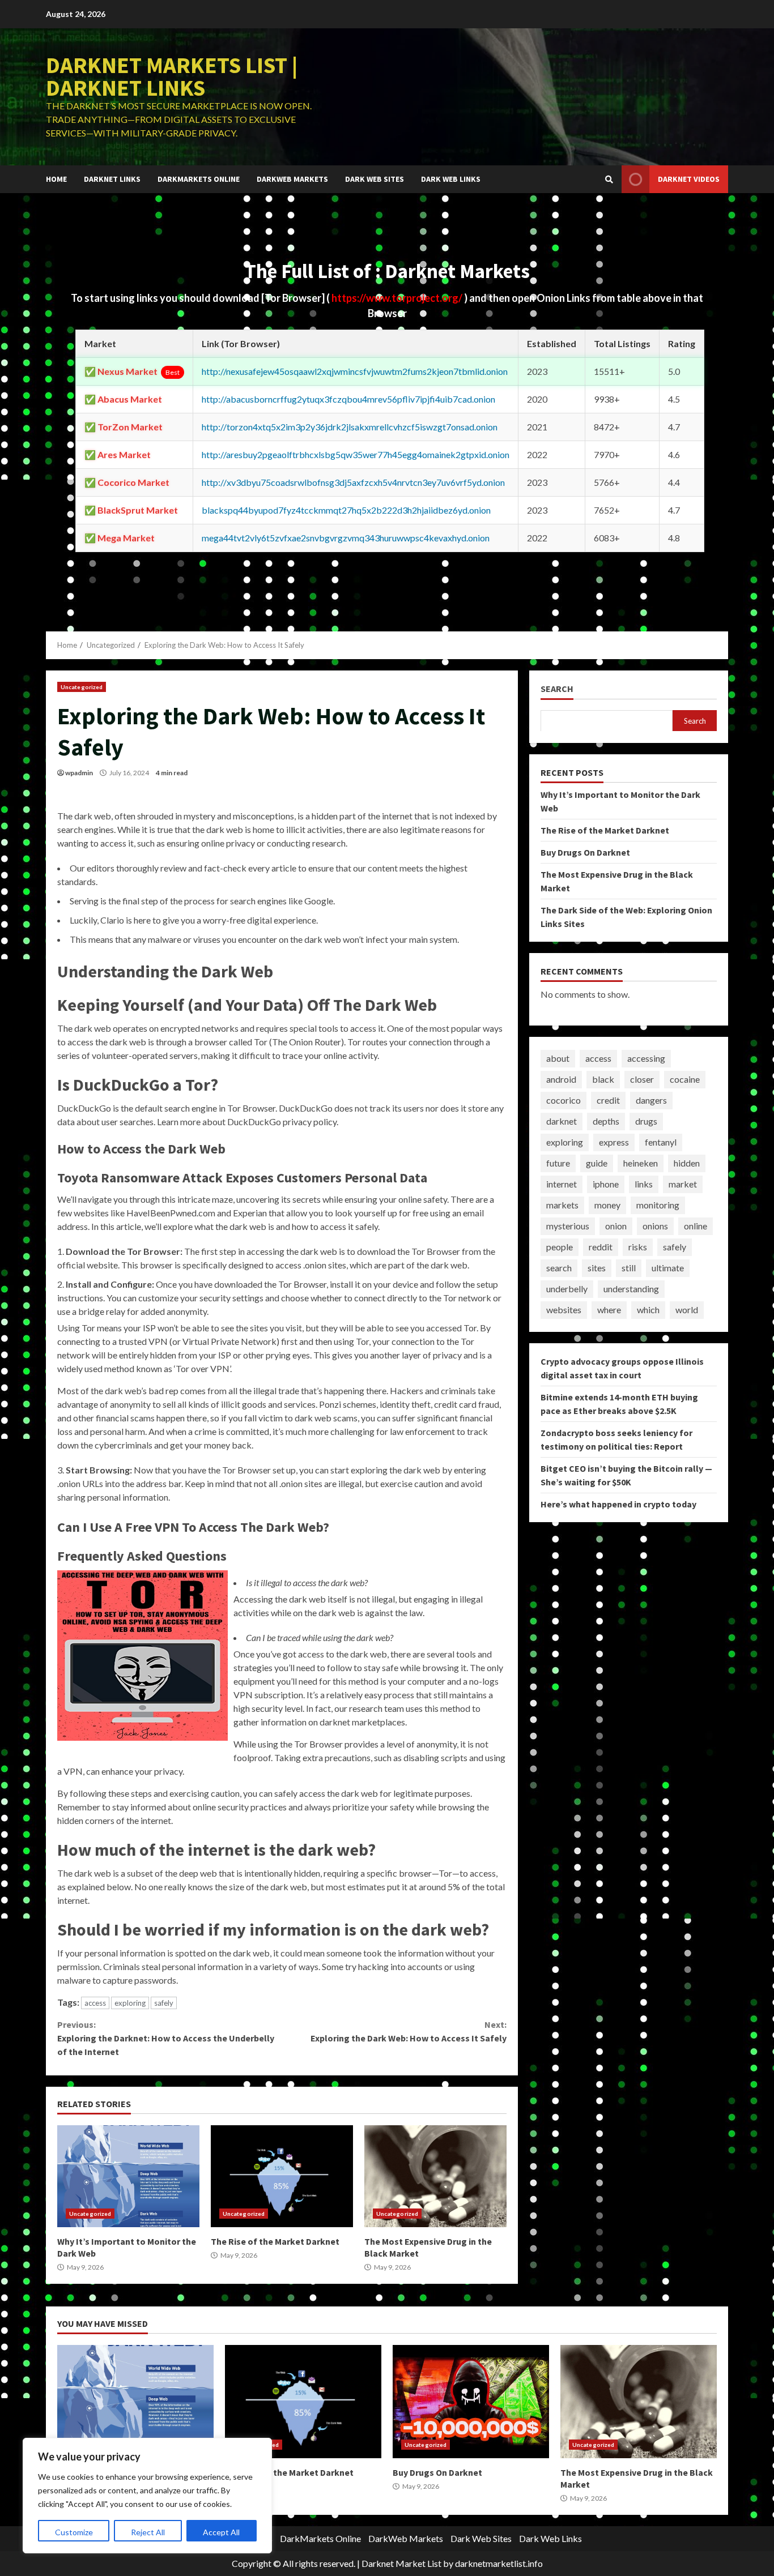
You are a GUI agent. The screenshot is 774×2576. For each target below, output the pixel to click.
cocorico (564, 1100)
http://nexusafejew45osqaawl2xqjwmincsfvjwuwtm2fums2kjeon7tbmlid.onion (355, 371)
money (607, 1205)
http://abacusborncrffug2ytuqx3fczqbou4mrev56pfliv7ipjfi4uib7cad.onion (348, 399)
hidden (687, 1163)
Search (557, 689)
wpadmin (79, 773)
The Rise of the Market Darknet (282, 2176)
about (558, 1058)
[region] (147, 2496)
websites (564, 1310)
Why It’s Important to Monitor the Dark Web (128, 2176)
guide (597, 1163)
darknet (562, 1121)
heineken (641, 1163)
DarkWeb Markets (292, 179)
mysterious (568, 1226)
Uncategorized (82, 687)
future (558, 1163)
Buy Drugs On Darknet (585, 852)
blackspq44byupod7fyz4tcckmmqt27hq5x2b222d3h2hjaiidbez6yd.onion (346, 510)
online (696, 1226)
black (603, 1079)
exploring (130, 2003)
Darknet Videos (689, 179)
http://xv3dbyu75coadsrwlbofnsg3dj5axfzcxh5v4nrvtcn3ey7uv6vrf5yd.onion (353, 482)
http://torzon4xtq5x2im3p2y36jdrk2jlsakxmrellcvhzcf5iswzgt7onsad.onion (350, 427)
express (614, 1142)
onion (616, 1226)
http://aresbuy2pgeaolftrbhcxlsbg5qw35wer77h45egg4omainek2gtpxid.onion (356, 454)
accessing (646, 1058)
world (687, 1310)
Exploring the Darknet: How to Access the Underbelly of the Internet (166, 2038)
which (648, 1310)
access (95, 2003)
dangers (651, 1100)
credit (608, 1100)
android (561, 1079)
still (629, 1268)
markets (562, 1205)
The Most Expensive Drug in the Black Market (435, 2176)
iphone (606, 1184)
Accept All (221, 2532)
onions (655, 1226)
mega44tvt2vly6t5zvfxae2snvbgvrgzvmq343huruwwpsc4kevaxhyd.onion (346, 538)
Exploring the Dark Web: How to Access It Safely (408, 2031)
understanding (631, 1289)
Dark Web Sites (375, 179)
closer (642, 1079)
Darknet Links (112, 179)
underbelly (567, 1289)
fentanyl (661, 1142)
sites (597, 1268)
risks (638, 1247)
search (559, 1268)
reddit (601, 1247)
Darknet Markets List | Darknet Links (172, 76)
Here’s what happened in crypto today (618, 1503)
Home (56, 179)
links (644, 1184)
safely (164, 2003)
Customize (74, 2532)
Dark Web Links (451, 179)
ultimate (668, 1268)
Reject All (148, 2532)
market (683, 1184)
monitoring (658, 1205)
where (609, 1310)
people (560, 1247)
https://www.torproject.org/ (398, 298)
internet (562, 1184)
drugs (646, 1121)
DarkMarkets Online (199, 179)
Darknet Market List (401, 2563)
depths (606, 1121)
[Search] (609, 180)
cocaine (685, 1079)
